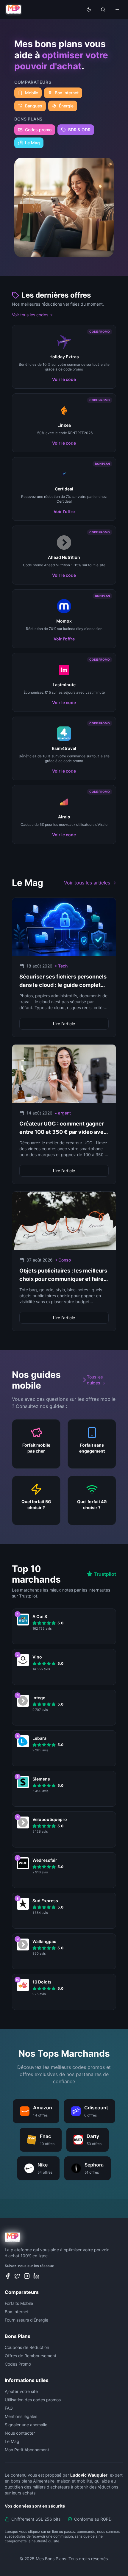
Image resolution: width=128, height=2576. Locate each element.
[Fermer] (115, 1237)
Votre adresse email (34, 1295)
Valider (64, 1322)
